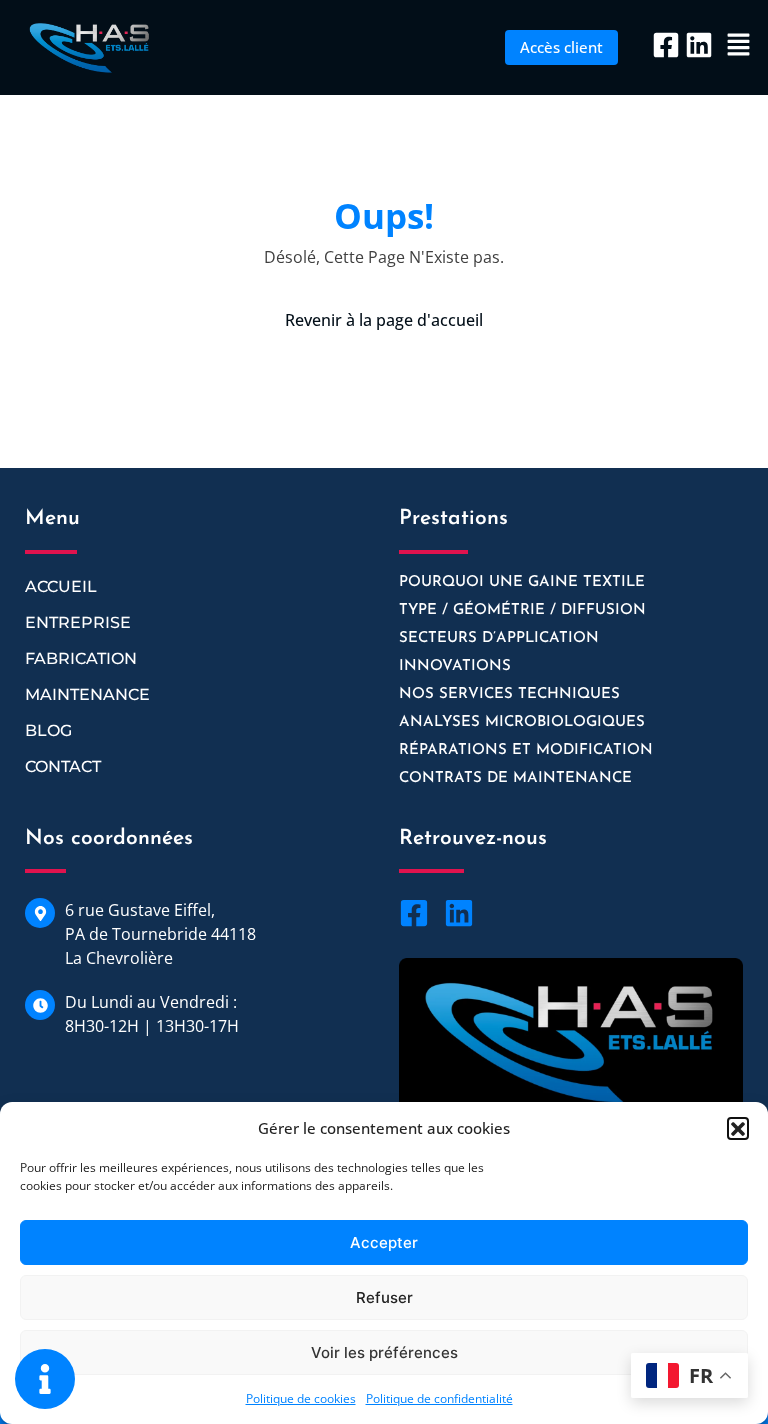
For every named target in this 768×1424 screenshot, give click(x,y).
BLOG (48, 730)
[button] (738, 1128)
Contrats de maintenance (515, 778)
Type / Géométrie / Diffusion (522, 610)
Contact (63, 766)
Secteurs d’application (499, 638)
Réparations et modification (526, 750)
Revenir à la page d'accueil (384, 320)
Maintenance (87, 694)
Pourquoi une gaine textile (522, 582)
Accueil (61, 586)
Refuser (384, 1297)
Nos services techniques (509, 694)
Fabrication (81, 658)
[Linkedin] (699, 45)
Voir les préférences (384, 1352)
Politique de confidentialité (439, 1398)
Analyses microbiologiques (522, 722)
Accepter (384, 1242)
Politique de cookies (301, 1398)
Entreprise (78, 622)
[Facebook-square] (666, 45)
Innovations (455, 666)
